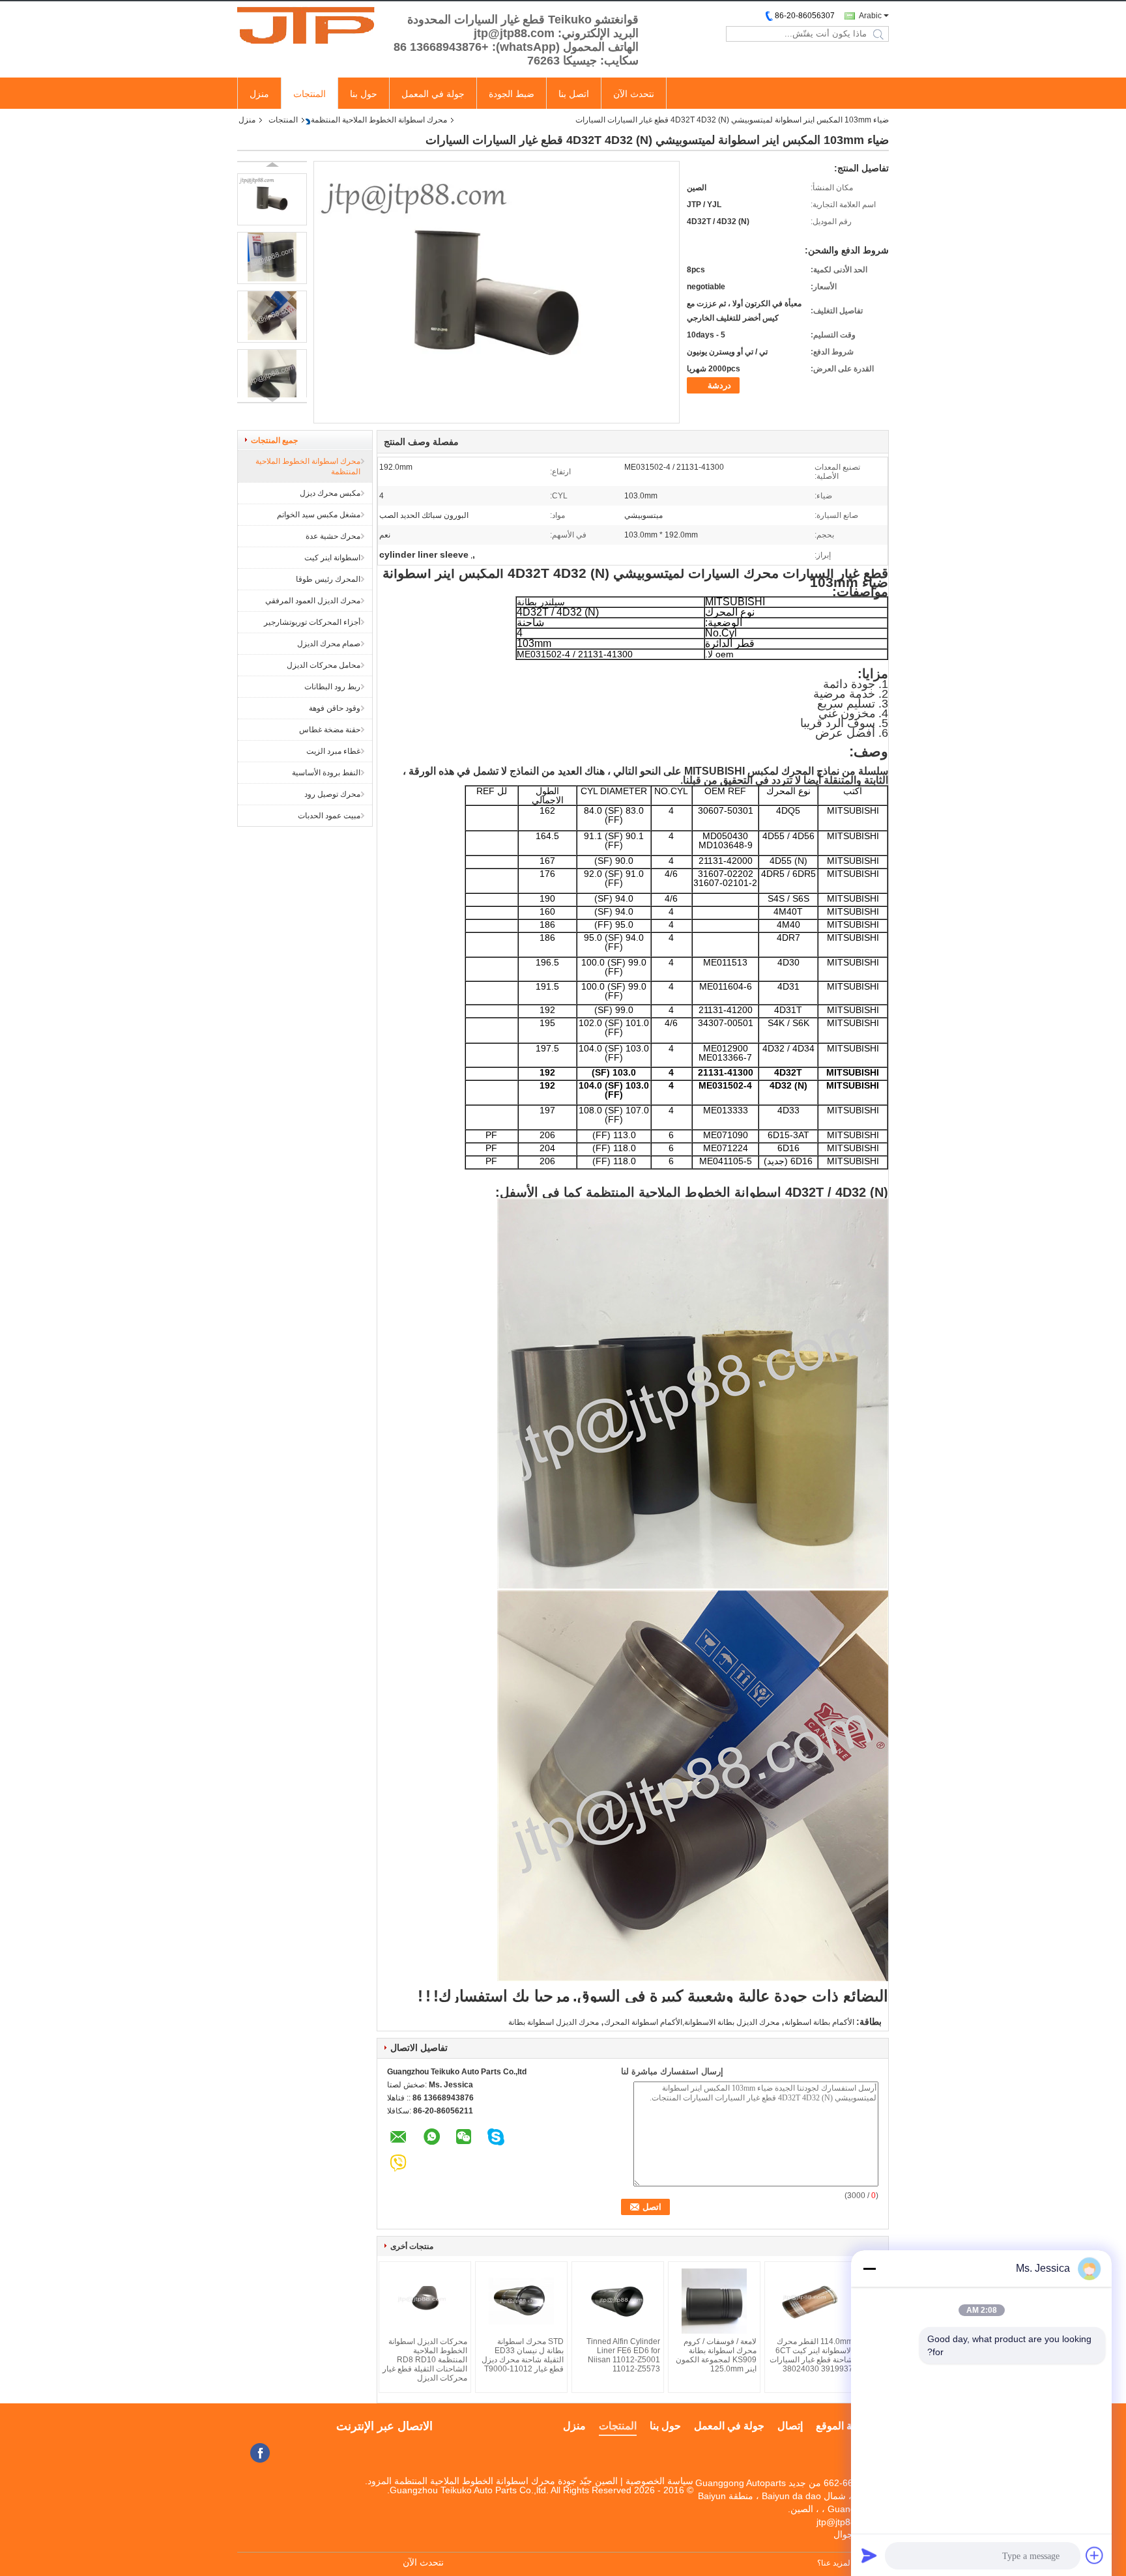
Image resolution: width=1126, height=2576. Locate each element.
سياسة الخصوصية (659, 2481)
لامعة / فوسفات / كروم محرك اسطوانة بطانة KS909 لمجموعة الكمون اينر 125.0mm (716, 2355)
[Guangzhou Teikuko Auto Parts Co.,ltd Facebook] (260, 2453)
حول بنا (364, 94)
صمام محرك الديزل (329, 644)
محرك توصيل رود (332, 794)
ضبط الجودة (512, 94)
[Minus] (869, 2268)
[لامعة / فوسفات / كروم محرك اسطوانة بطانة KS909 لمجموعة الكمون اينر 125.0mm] (714, 2301)
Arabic (870, 16)
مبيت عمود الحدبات (329, 816)
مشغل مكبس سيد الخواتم (319, 515)
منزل (259, 94)
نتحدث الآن (634, 94)
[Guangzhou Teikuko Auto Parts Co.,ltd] (309, 25)
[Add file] (1095, 2555)
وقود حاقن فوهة (335, 708)
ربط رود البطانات (332, 687)
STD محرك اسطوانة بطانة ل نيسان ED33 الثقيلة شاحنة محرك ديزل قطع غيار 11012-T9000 (523, 2355)
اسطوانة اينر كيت (332, 558)
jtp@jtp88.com (846, 2522)
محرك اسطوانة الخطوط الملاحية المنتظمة (379, 120)
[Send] (869, 2555)
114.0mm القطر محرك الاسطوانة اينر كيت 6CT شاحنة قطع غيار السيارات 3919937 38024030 (811, 2355)
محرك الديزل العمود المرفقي (313, 601)
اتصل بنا (574, 94)
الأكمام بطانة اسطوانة (819, 2022)
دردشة (719, 385)
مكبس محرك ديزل (330, 493)
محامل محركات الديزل (324, 665)
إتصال (790, 2426)
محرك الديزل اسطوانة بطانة (554, 2022)
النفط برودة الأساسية (326, 773)
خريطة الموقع (846, 2426)
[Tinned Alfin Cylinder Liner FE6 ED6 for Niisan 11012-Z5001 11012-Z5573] (618, 2301)
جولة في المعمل (433, 94)
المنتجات (310, 94)
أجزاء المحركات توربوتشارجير (312, 622)
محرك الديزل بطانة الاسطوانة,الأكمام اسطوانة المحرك (692, 2022)
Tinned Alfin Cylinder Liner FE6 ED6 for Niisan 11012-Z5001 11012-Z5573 (623, 2355)
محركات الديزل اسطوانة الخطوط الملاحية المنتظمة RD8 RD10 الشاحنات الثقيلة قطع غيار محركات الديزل (425, 2360)
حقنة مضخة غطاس (330, 730)
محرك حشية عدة (333, 536)
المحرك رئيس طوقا (328, 579)
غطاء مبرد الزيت (333, 751)
